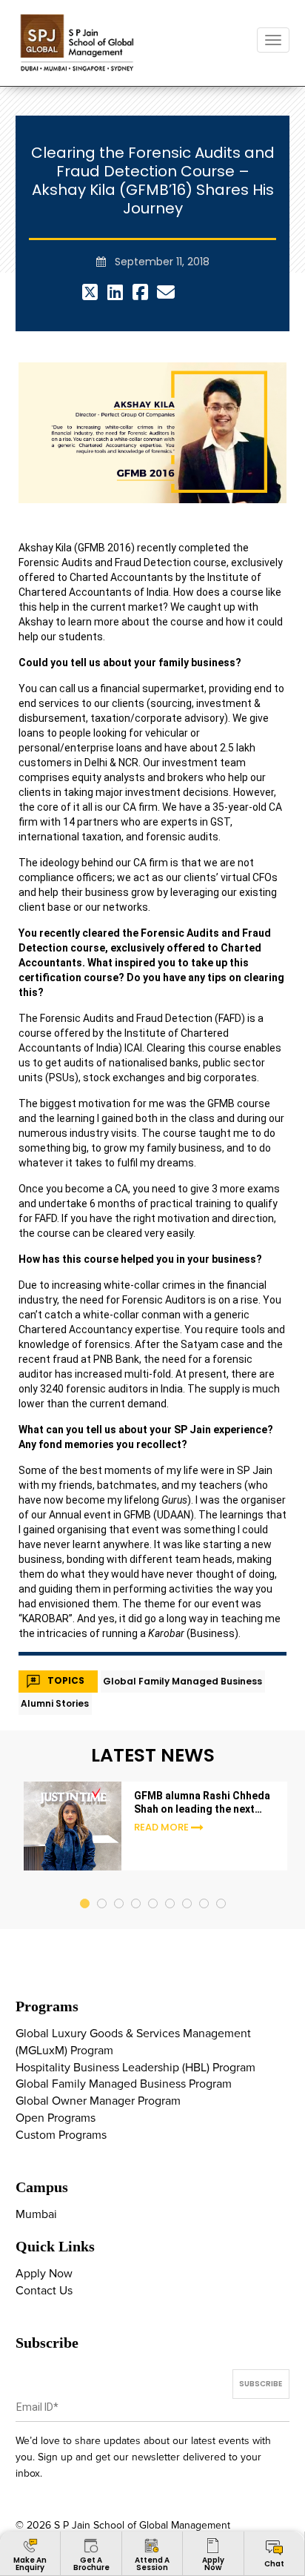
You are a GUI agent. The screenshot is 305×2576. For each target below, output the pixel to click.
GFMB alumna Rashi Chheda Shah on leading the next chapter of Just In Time (202, 1803)
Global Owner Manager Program (98, 2101)
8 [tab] (205, 1889)
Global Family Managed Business (182, 1681)
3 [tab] (120, 1889)
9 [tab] (222, 1889)
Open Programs (56, 2118)
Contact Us (44, 2291)
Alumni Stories (55, 1703)
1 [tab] (86, 1889)
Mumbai (36, 2214)
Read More (161, 1827)
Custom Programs (61, 2135)
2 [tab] (103, 1889)
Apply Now (44, 2274)
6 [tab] (171, 1889)
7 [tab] (188, 1889)
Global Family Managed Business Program (124, 2084)
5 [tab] (154, 1889)
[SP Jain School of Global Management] (78, 43)
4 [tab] (137, 1889)
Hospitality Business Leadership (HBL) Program (135, 2068)
